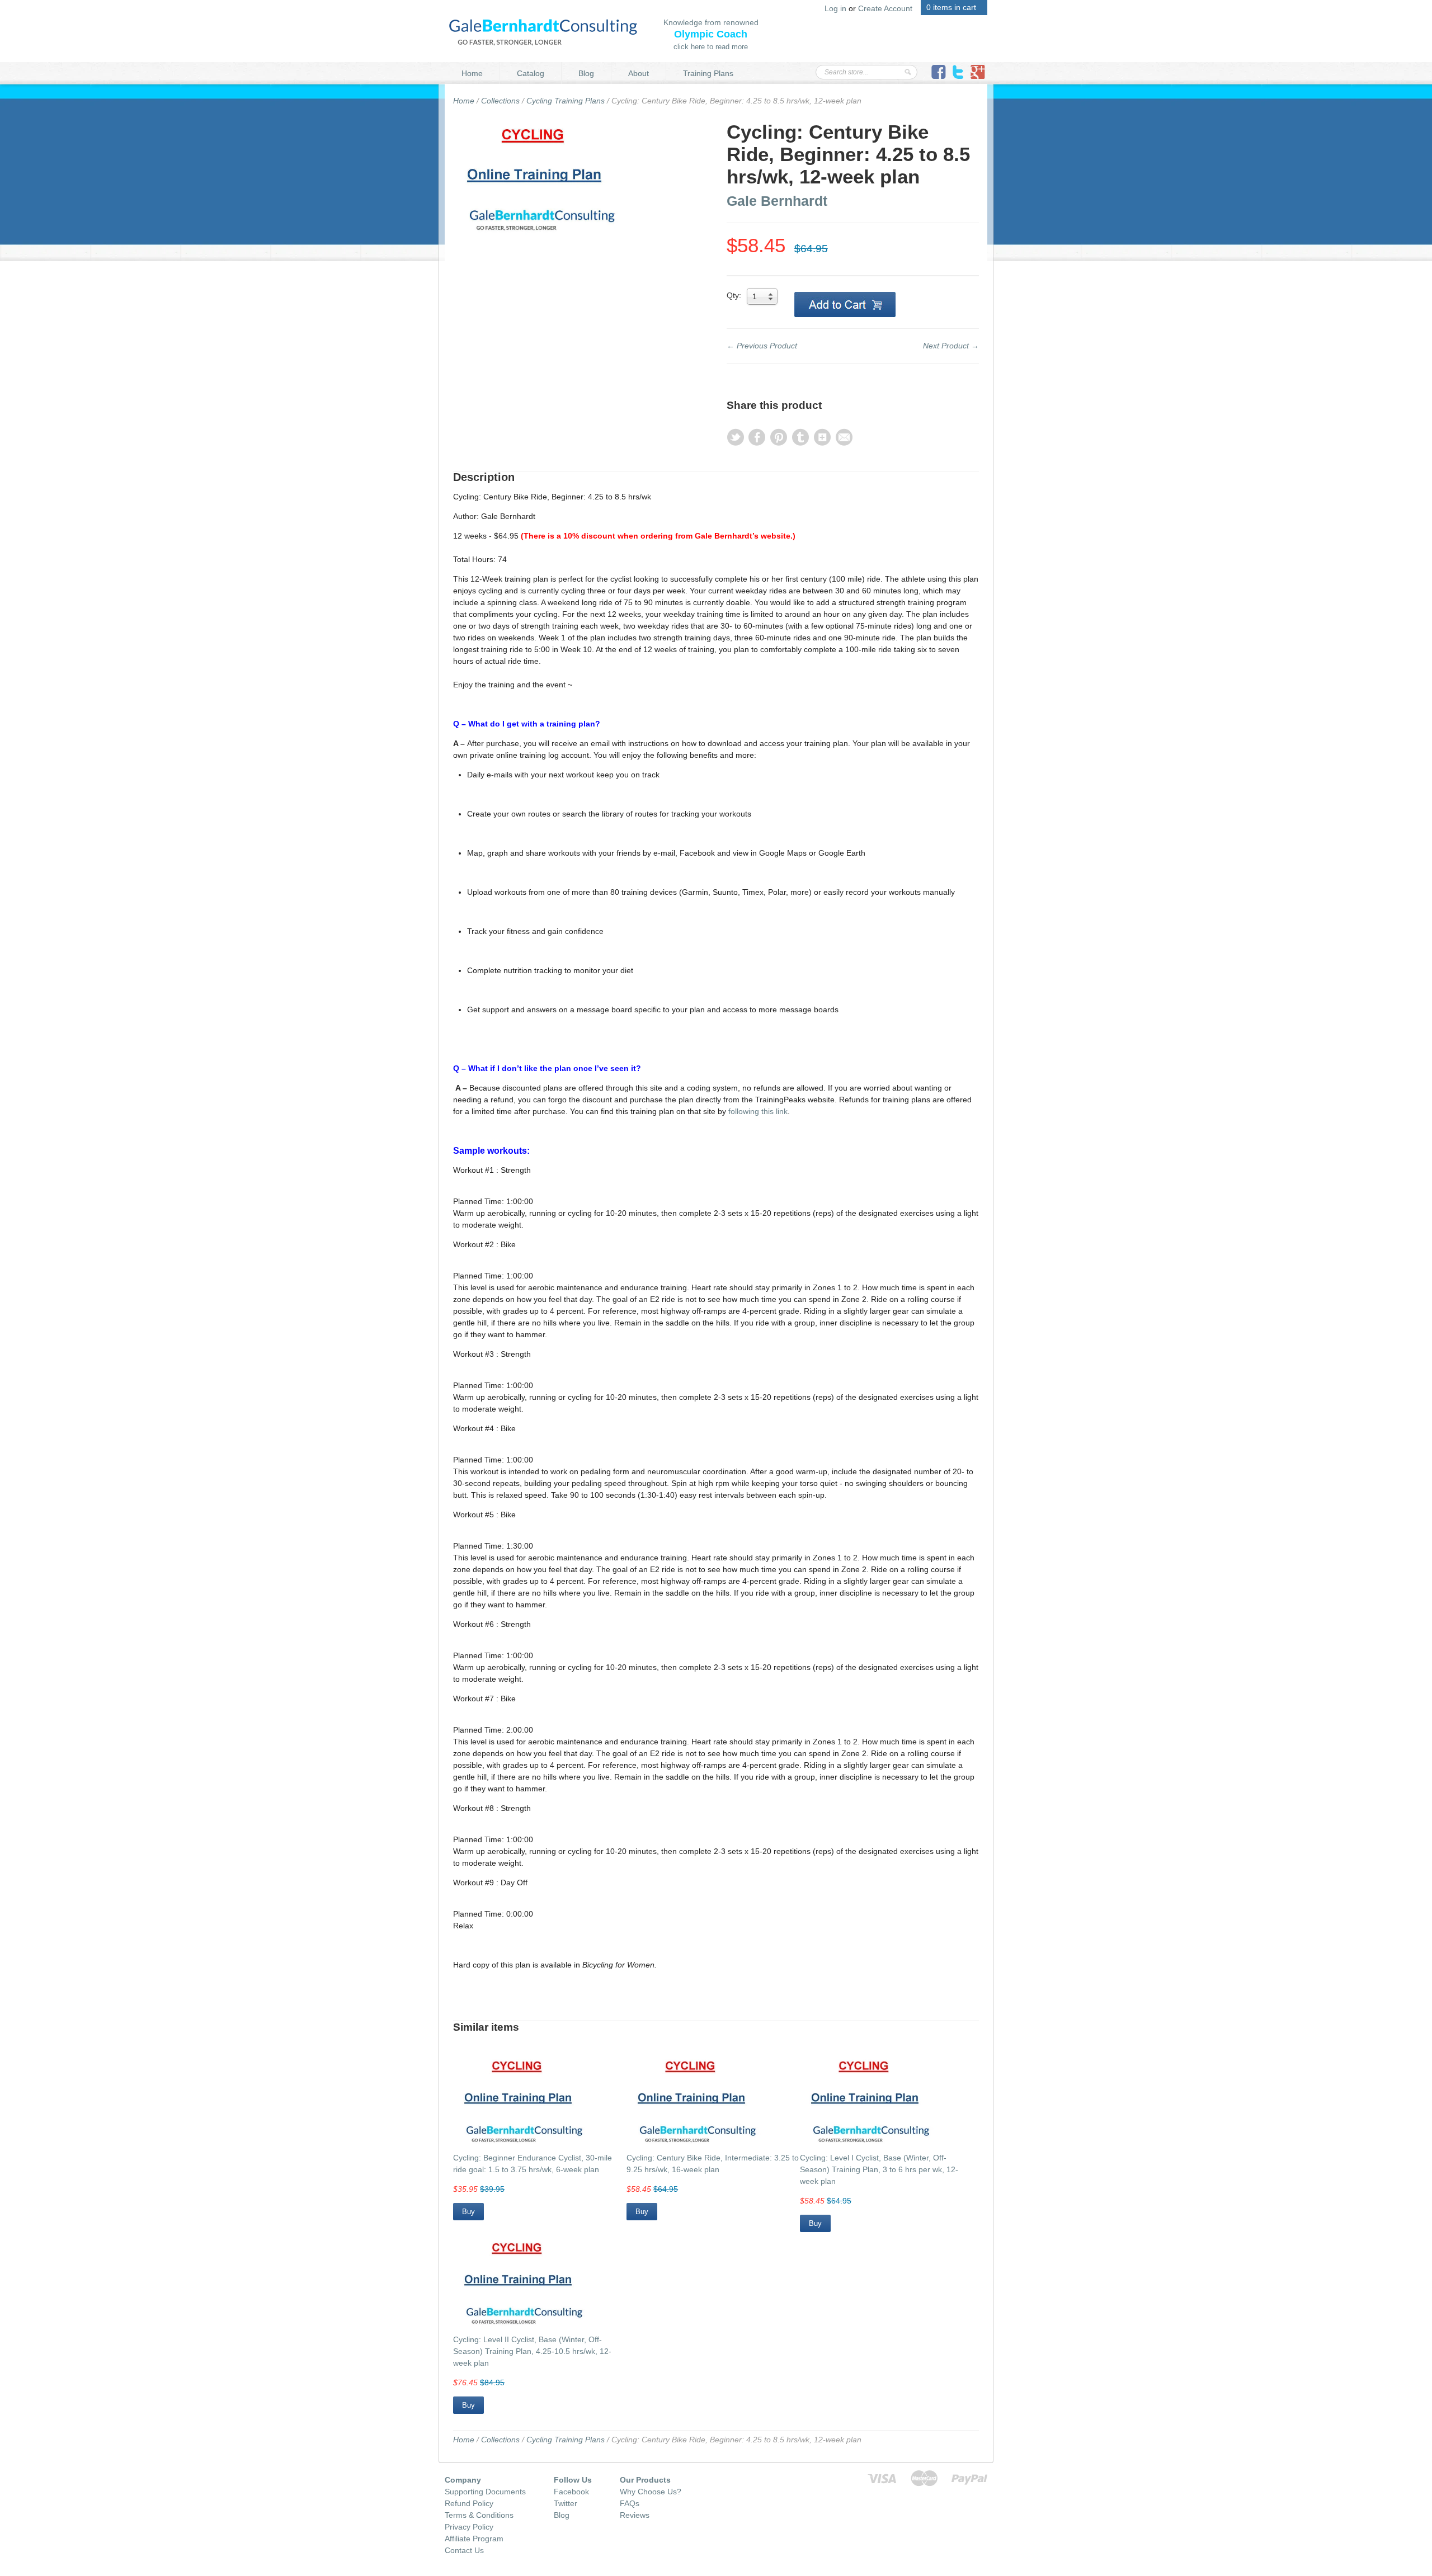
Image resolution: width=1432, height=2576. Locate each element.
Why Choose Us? (651, 2492)
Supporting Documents (485, 2492)
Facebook (571, 2492)
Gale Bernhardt (777, 201)
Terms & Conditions (479, 2515)
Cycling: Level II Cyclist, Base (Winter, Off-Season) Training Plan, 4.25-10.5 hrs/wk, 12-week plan (532, 2351)
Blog (586, 73)
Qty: (734, 295)
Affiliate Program (474, 2539)
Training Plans (708, 73)
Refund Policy (469, 2503)
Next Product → (951, 346)
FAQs (630, 2503)
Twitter (566, 2503)
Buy (468, 2212)
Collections (500, 101)
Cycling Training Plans (566, 101)
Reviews (635, 2515)
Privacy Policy (469, 2527)
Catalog (531, 73)
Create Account (885, 8)
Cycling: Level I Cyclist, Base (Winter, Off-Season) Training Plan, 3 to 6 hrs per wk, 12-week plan (879, 2169)
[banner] (543, 31)
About (639, 73)
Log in (835, 8)
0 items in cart (951, 7)
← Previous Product (762, 346)
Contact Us (464, 2550)
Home (472, 73)
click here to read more (711, 47)
